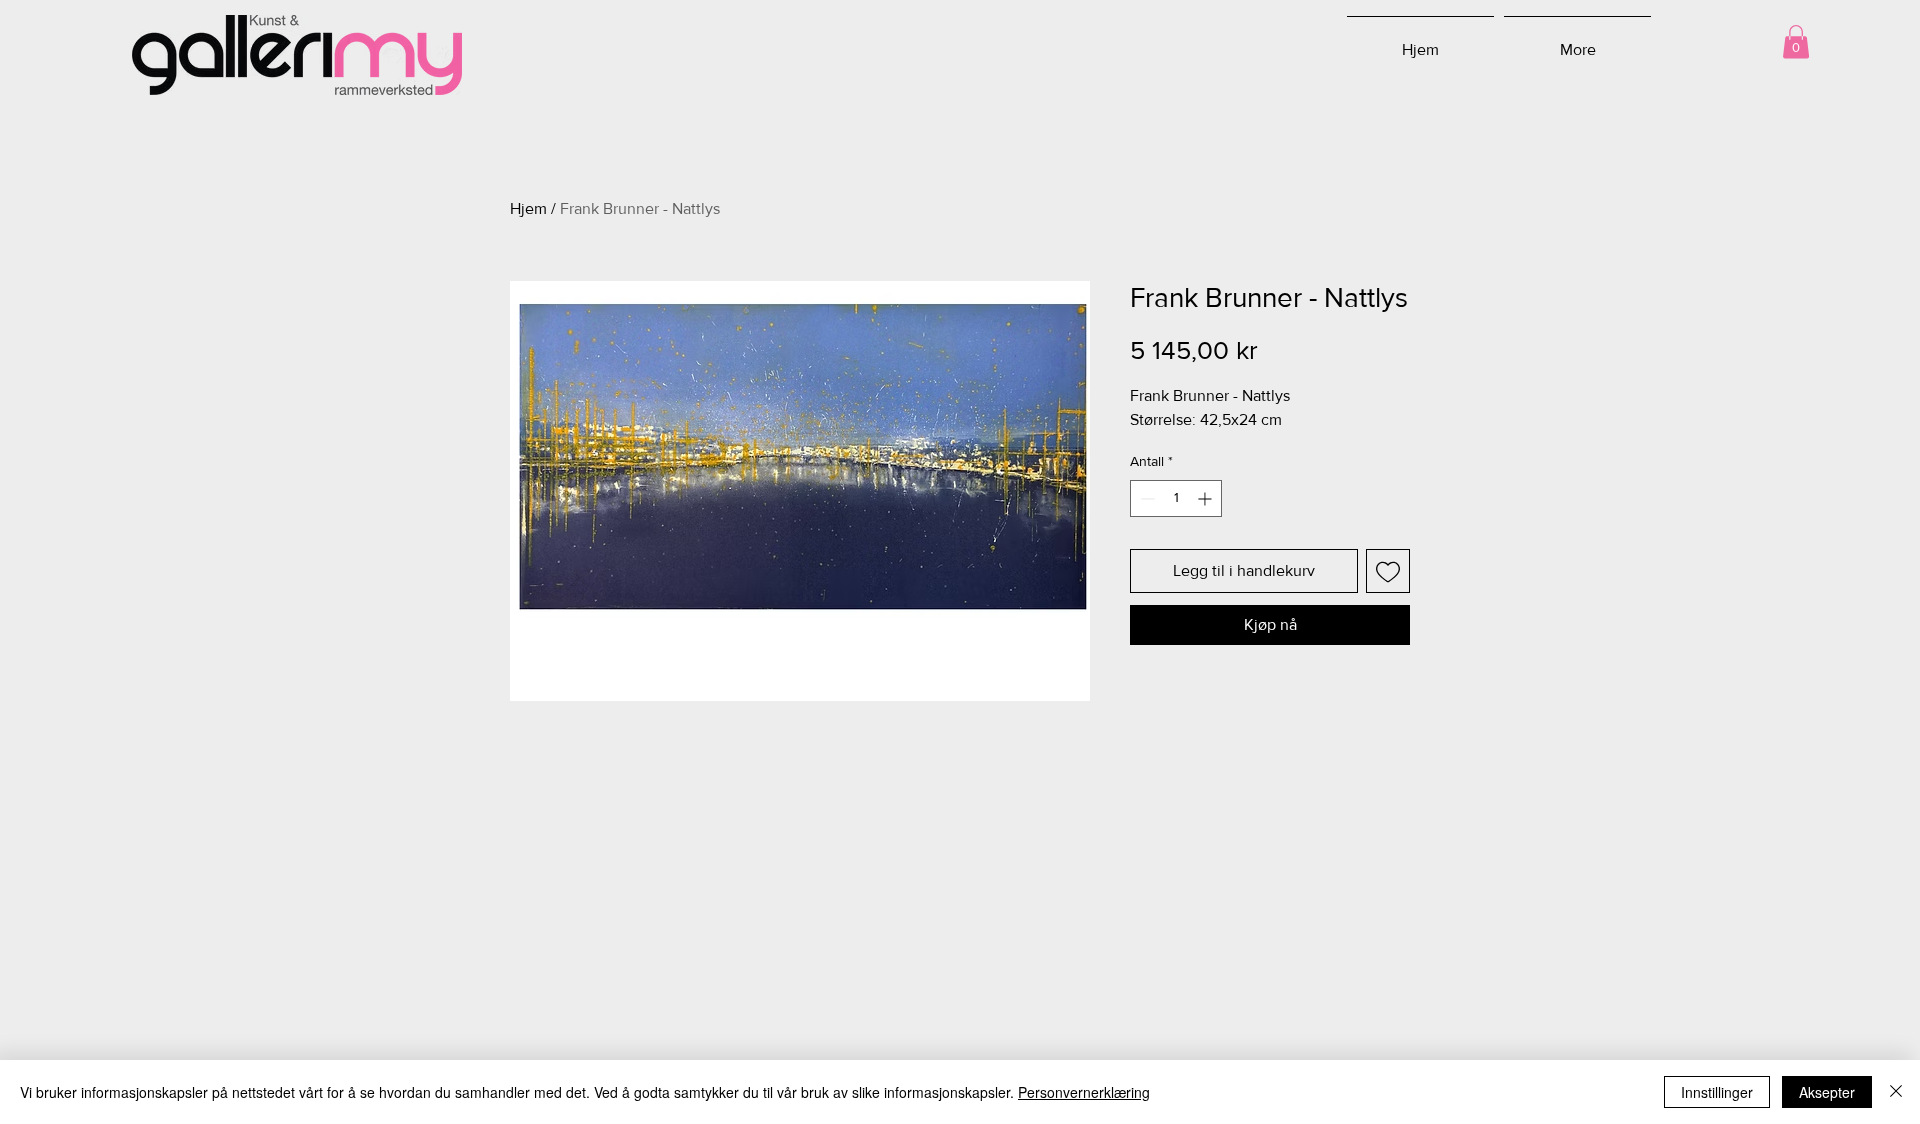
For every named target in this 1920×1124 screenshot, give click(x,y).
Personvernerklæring (1084, 1092)
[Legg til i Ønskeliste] (1388, 571)
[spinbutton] (1176, 498)
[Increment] (1206, 498)
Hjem (528, 208)
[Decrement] (1145, 498)
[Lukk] (1896, 1092)
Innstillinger (1717, 1092)
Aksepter (1827, 1092)
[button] (1796, 41)
